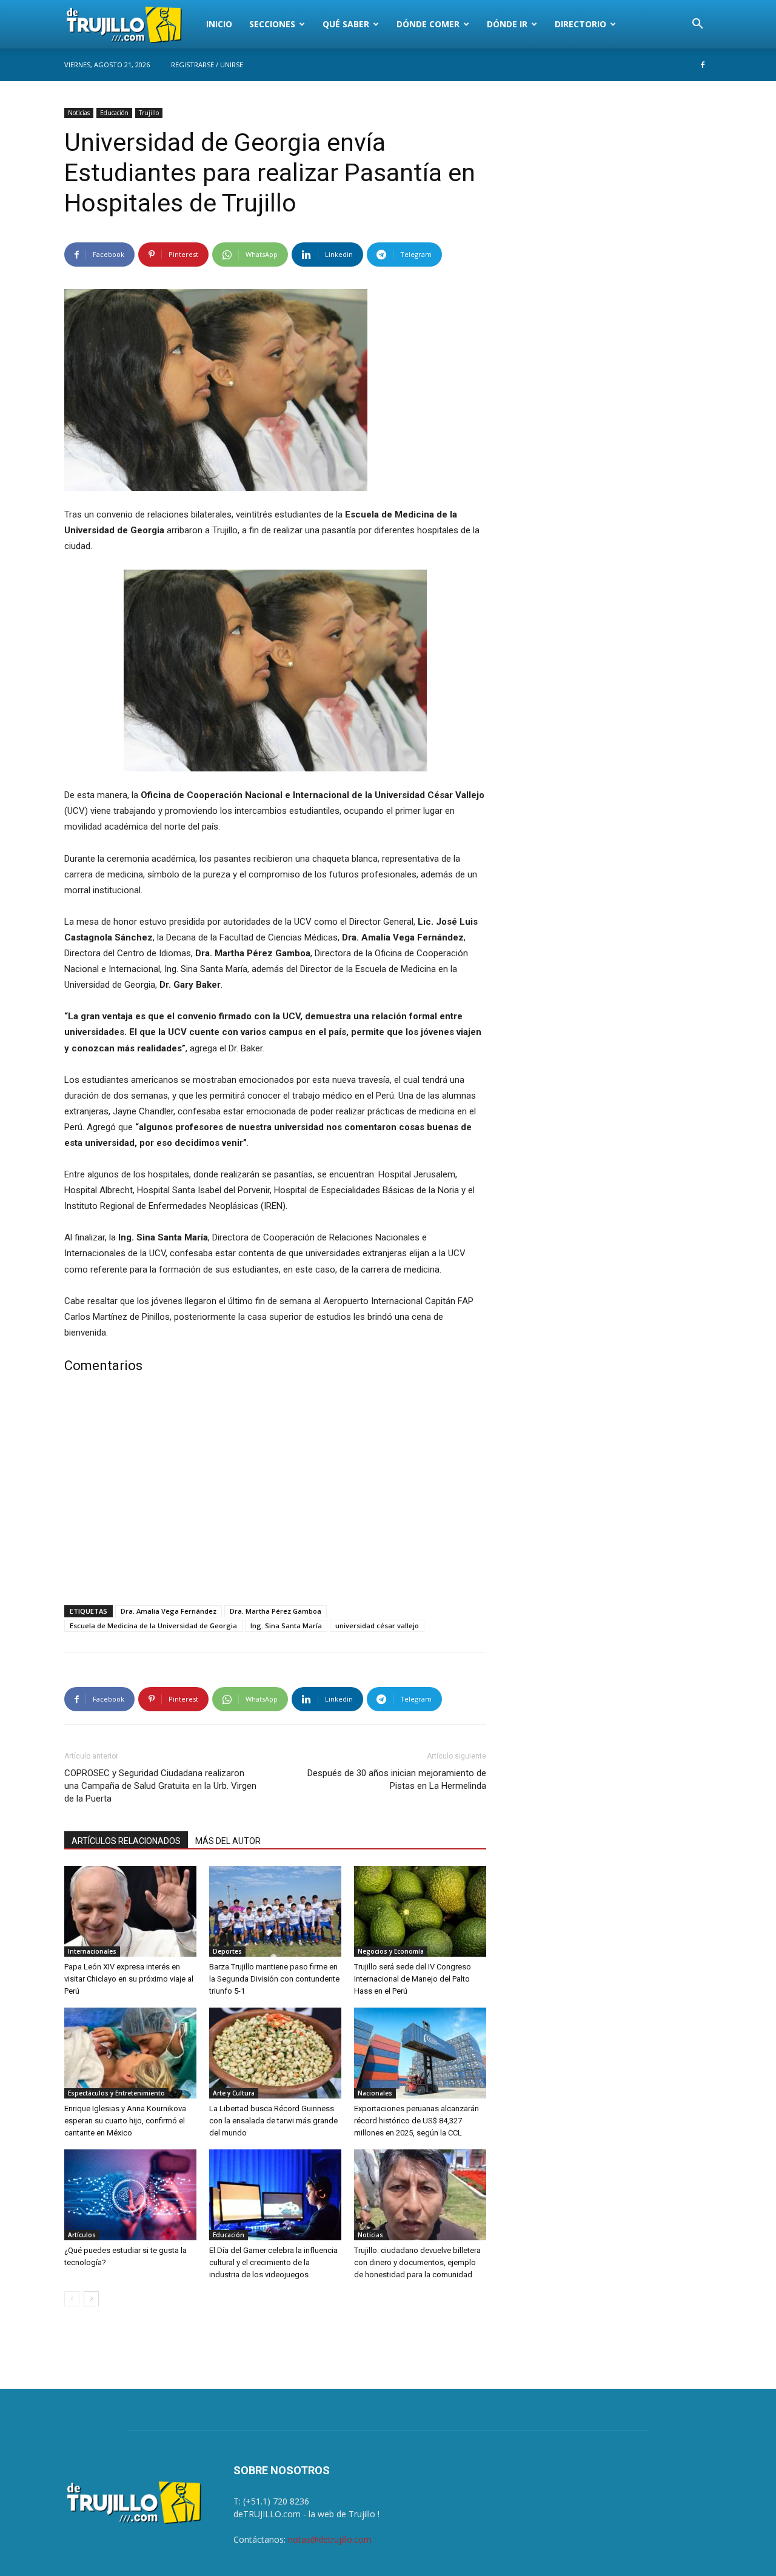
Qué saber (346, 24)
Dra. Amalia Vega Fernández (169, 1611)
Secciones (272, 24)
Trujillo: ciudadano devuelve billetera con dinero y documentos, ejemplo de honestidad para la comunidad (417, 2262)
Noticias (79, 113)
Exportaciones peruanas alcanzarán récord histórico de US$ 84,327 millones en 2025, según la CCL (416, 2121)
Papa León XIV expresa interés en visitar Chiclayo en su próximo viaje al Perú (129, 1979)
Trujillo (149, 113)
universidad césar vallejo (377, 1626)
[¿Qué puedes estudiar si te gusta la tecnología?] (130, 2195)
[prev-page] (72, 2299)
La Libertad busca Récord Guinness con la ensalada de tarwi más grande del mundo (273, 2121)
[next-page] (91, 2299)
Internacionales (92, 1951)
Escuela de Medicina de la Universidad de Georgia (153, 1626)
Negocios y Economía (391, 1951)
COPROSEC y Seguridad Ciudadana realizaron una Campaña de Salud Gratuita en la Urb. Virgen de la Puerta (160, 1786)
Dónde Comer (428, 24)
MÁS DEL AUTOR (228, 1841)
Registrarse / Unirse (207, 65)
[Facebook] (703, 65)
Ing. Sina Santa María (286, 1626)
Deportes (227, 1951)
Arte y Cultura (234, 2093)
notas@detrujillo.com (330, 2539)
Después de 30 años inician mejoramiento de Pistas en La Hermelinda (397, 1779)
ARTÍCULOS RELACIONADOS (126, 1841)
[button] (697, 25)
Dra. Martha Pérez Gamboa (276, 1611)
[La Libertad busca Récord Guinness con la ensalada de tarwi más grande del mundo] (275, 2053)
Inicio (219, 24)
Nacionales (375, 2093)
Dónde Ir (507, 24)
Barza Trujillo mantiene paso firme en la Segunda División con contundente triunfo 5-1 (274, 1979)
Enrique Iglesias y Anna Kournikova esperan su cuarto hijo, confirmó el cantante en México (125, 2121)
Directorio (580, 24)
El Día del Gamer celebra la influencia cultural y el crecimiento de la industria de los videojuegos (273, 2262)
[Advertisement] (275, 1492)
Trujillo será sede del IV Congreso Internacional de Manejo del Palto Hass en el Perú (413, 1979)
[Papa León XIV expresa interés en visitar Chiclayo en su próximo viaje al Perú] (130, 1911)
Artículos (82, 2235)
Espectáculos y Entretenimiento (116, 2093)
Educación (114, 113)
